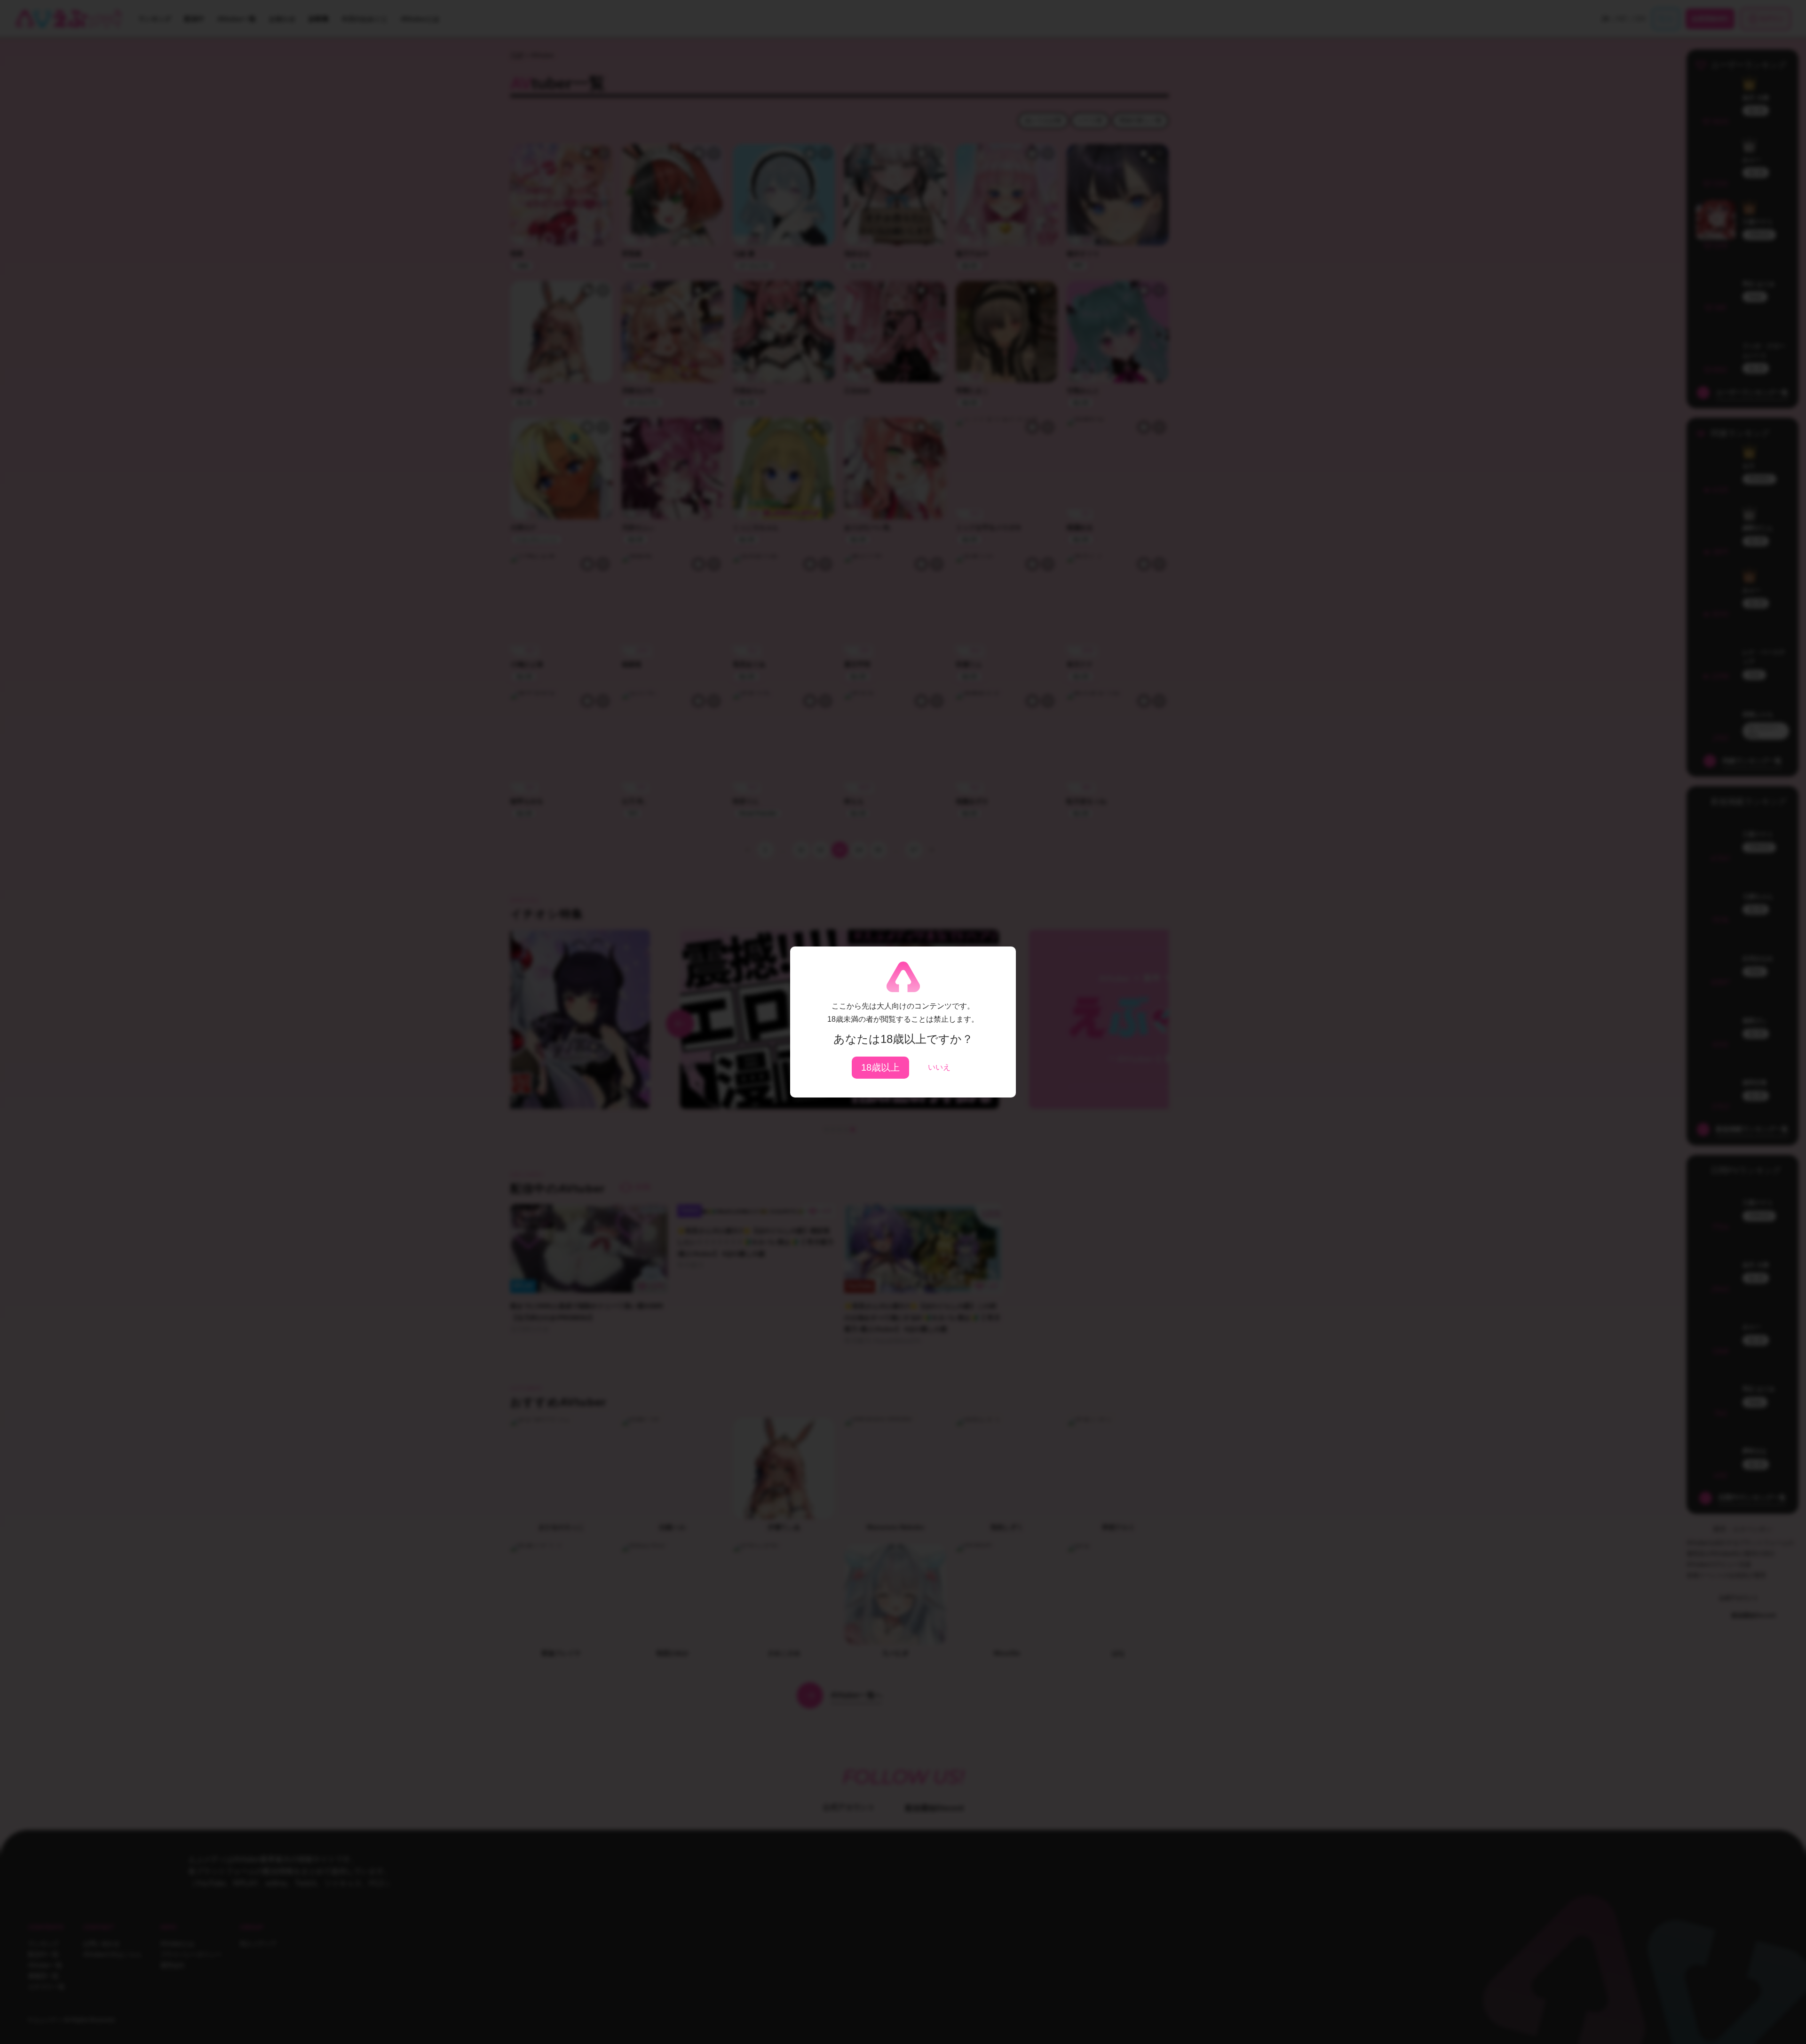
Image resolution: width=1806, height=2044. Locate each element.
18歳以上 (880, 1067)
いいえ (939, 1067)
